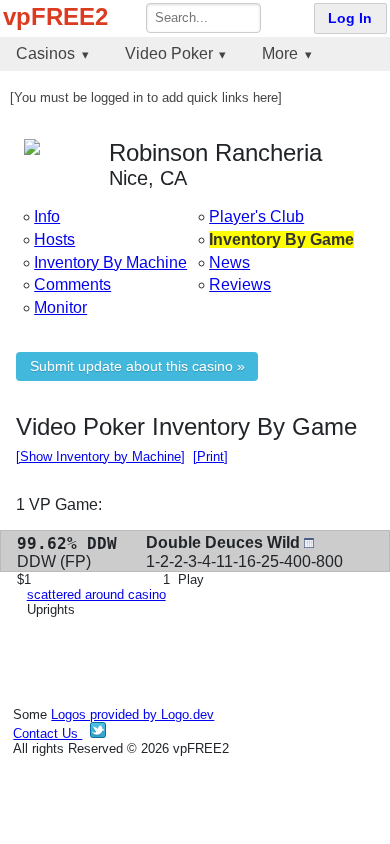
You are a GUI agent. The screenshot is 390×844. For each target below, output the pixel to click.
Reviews (240, 284)
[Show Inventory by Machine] (100, 456)
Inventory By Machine (110, 262)
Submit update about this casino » (137, 366)
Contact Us (47, 733)
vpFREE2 (55, 16)
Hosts (54, 239)
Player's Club (256, 216)
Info (47, 216)
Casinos (45, 53)
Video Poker (169, 53)
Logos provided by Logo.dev (132, 714)
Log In (350, 18)
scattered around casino (96, 594)
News (229, 262)
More (280, 53)
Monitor (60, 307)
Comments (72, 284)
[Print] (210, 456)
